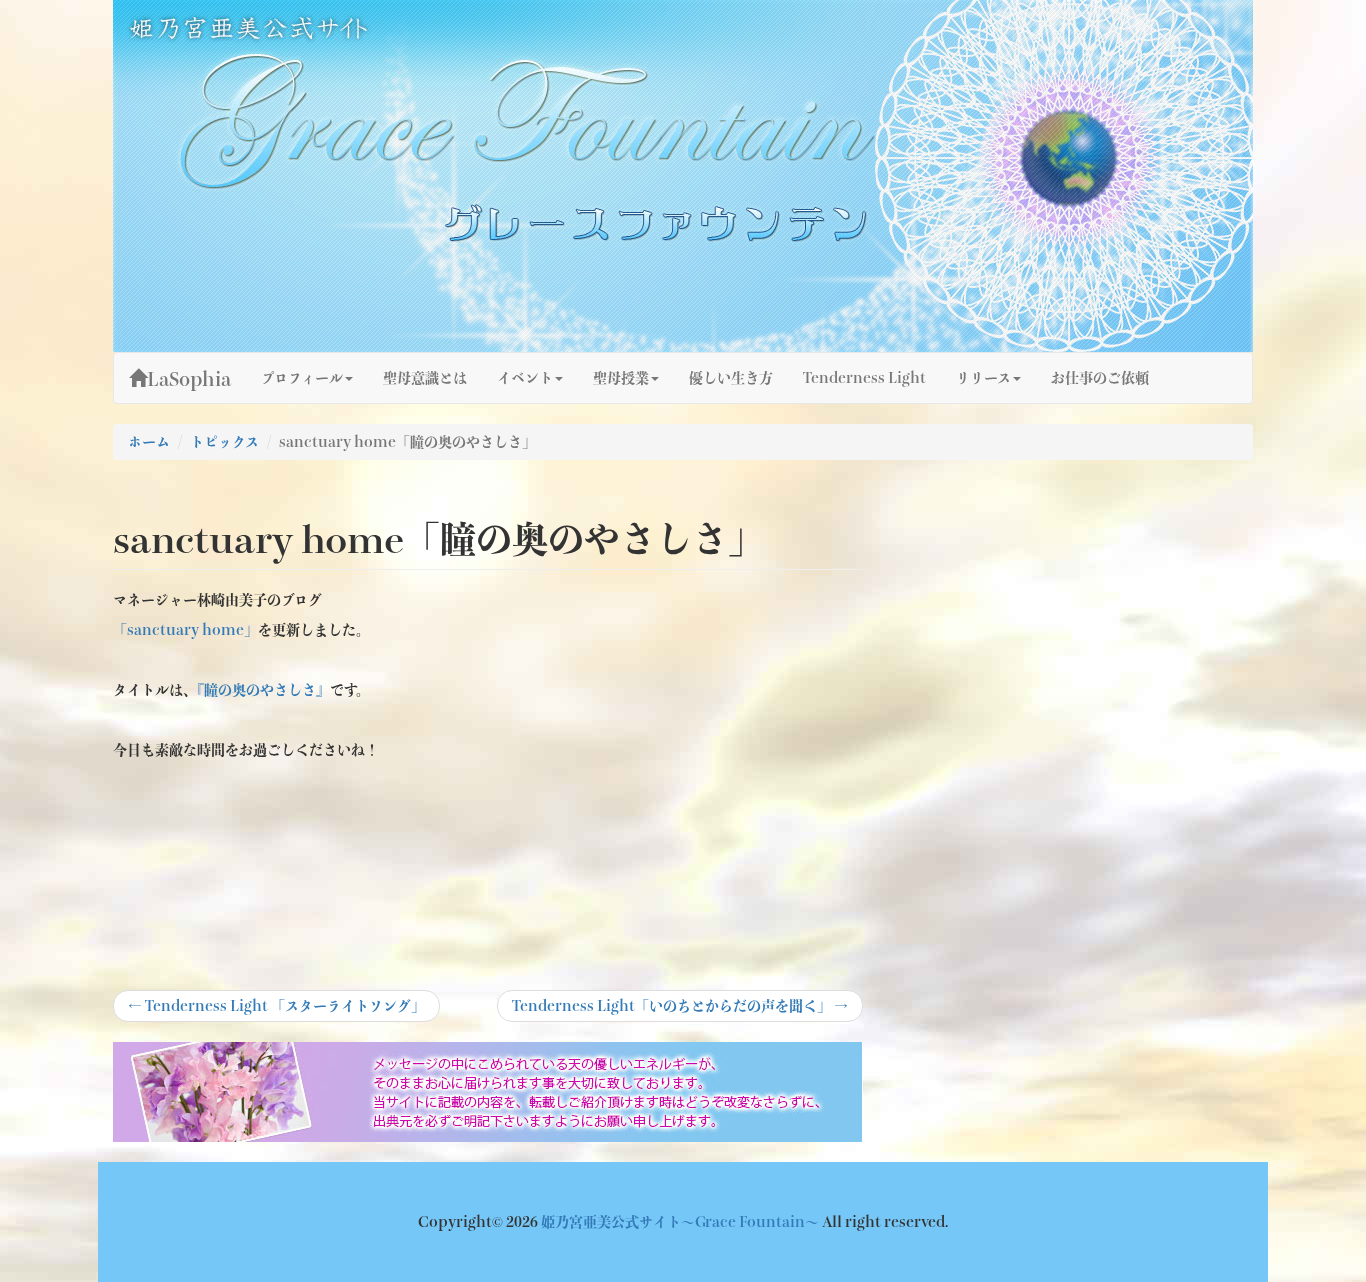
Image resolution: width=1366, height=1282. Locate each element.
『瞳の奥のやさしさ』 (263, 690)
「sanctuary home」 (185, 630)
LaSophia (189, 379)
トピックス (224, 442)
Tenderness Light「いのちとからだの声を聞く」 (679, 1010)
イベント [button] (525, 378)
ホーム (149, 442)
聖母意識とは (425, 378)
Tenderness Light (864, 378)
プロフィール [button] (302, 378)
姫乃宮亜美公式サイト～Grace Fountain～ (681, 1222)
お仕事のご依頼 (1100, 378)
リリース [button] (983, 378)
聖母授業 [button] (621, 378)
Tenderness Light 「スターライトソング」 (276, 1010)
